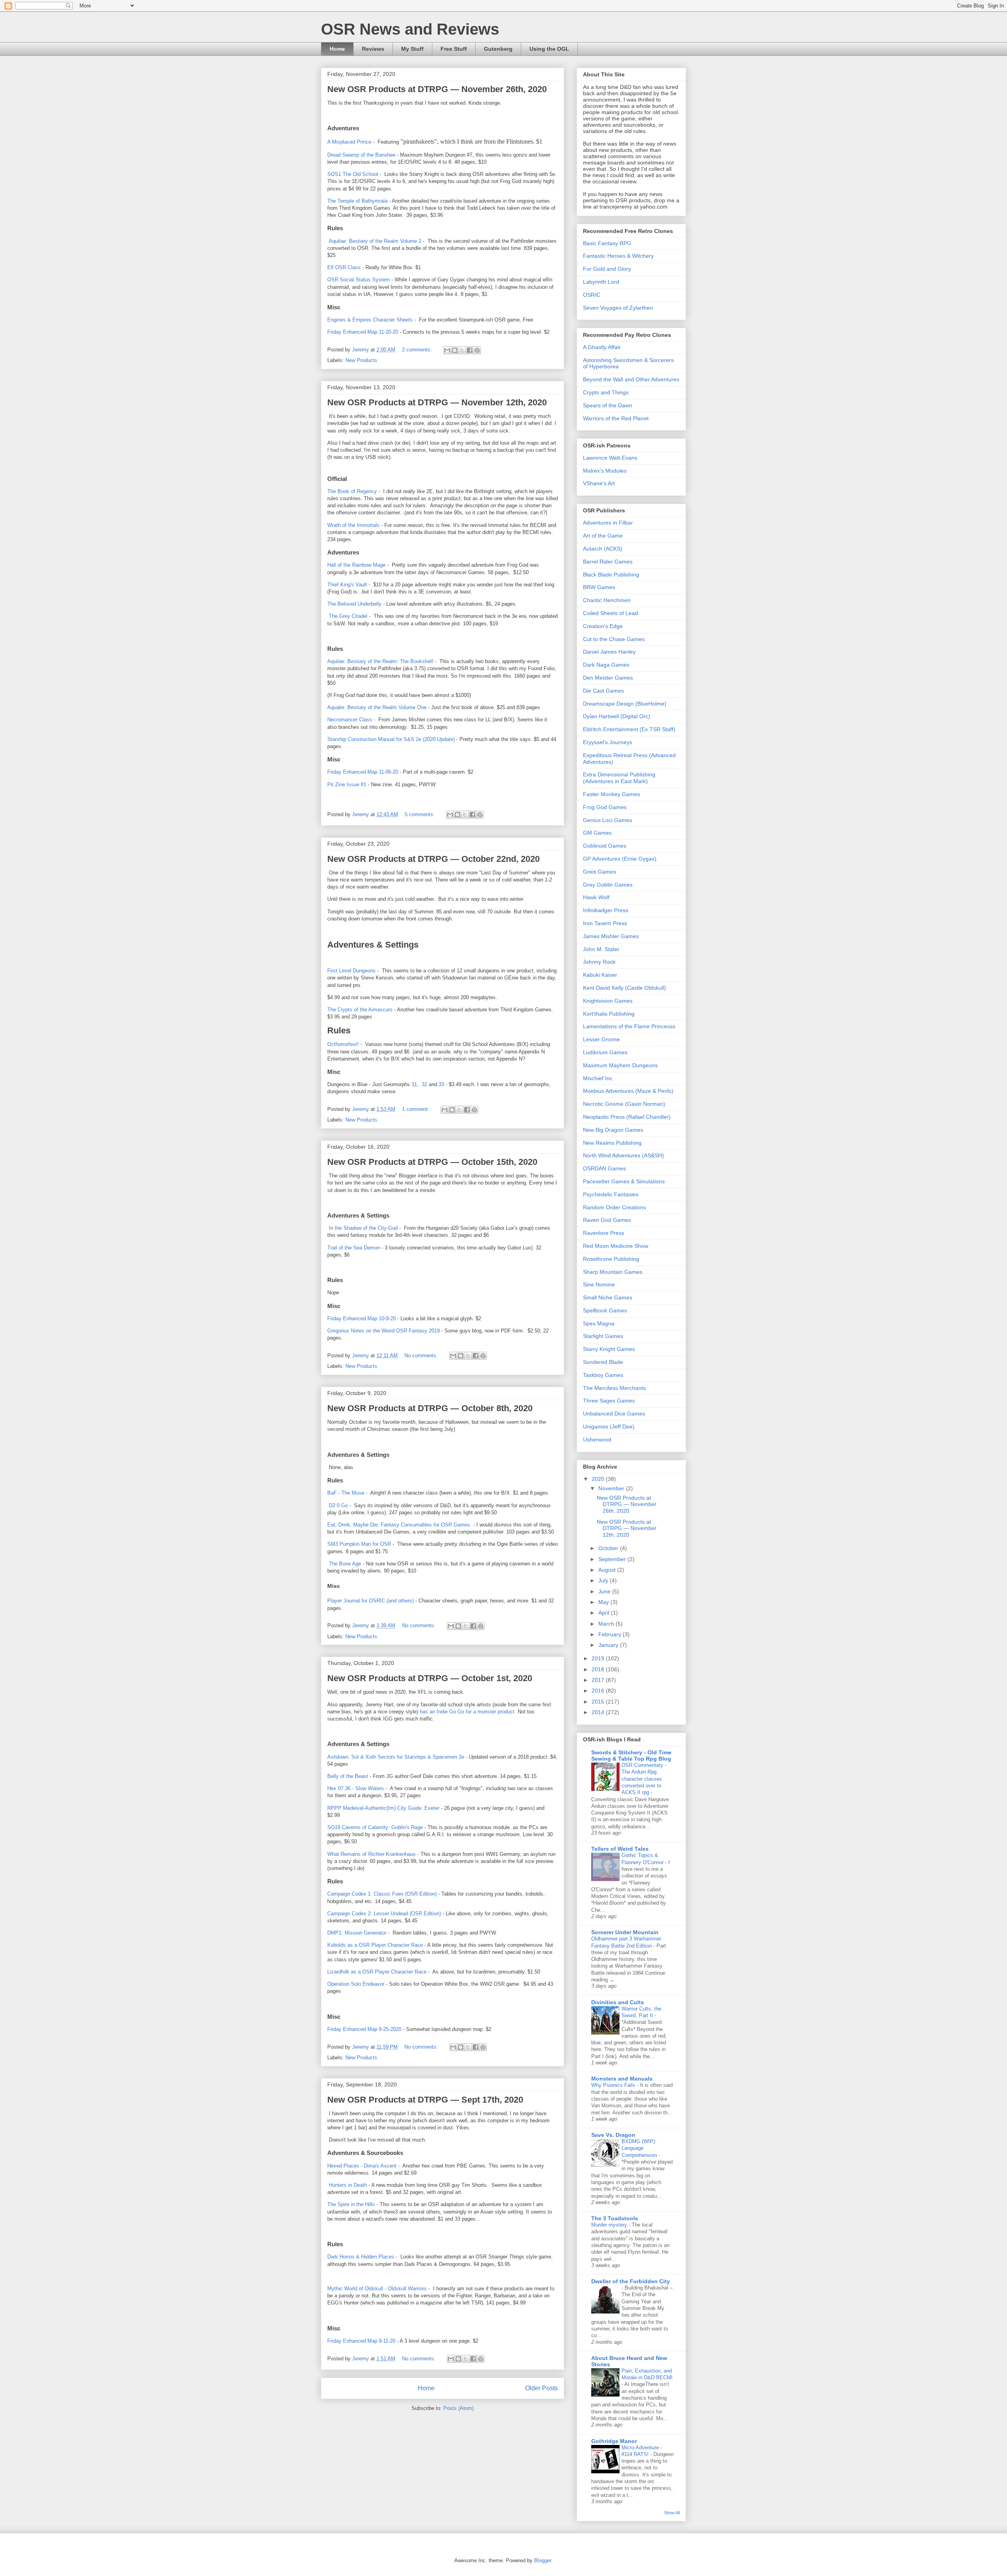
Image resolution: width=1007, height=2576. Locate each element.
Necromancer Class (350, 720)
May (604, 1602)
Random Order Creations (614, 1207)
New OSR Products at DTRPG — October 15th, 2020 (432, 1162)
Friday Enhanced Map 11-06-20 (363, 772)
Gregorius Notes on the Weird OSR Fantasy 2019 (384, 1331)
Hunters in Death (348, 2185)
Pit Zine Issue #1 (347, 784)
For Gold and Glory (607, 269)
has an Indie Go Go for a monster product (467, 1712)
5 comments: (421, 814)
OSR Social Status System (359, 280)
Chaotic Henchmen (607, 600)
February (610, 1634)
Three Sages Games (609, 1401)
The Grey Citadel (348, 616)
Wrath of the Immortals (353, 525)
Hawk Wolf (596, 897)
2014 (599, 1712)
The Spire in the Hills (352, 2204)
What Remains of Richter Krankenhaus (372, 1854)
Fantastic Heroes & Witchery (618, 256)
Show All (672, 2513)
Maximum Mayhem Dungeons (620, 1065)
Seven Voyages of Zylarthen (618, 308)
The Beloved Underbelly (354, 604)
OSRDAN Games (604, 1168)
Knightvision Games (608, 1001)
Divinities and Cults (618, 2002)
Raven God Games (607, 1220)
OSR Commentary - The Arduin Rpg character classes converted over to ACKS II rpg (644, 1779)
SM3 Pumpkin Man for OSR (359, 1544)
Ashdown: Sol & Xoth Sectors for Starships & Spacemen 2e (396, 1757)
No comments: (422, 1355)
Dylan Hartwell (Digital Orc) (617, 716)
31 (414, 1084)
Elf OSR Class (344, 267)
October (609, 1548)
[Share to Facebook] (470, 350)
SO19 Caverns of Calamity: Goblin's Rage (375, 1827)
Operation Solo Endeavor (356, 1984)
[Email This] (447, 350)
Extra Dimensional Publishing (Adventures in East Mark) (619, 778)
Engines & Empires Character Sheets (370, 320)
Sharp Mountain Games (613, 1272)
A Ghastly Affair (602, 347)
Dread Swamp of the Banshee (361, 155)
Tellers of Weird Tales (620, 1849)
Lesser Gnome (601, 1039)
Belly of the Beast (348, 1776)
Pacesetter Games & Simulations (624, 1181)
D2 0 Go (338, 1505)
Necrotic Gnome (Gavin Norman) (624, 1104)
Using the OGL (549, 49)
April (605, 1613)
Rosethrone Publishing (611, 1259)
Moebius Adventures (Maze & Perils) (628, 1091)
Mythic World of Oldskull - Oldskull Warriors (378, 2289)
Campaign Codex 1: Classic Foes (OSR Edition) (382, 1894)
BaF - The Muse (346, 1493)
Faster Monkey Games (611, 794)
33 (441, 1084)
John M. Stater (601, 949)
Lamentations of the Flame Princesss (629, 1026)
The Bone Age (345, 1564)
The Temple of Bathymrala (357, 201)
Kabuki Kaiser (600, 975)
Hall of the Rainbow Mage (356, 565)
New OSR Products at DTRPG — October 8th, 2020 (430, 1408)
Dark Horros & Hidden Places (361, 2257)
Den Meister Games (608, 678)
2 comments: (418, 350)
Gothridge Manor (614, 2441)
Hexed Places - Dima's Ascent (362, 2166)
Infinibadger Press (606, 910)
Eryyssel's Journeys (608, 742)
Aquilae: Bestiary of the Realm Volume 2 (374, 241)
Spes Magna (599, 1323)
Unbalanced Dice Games (614, 1414)
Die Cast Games (603, 691)
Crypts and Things (606, 392)
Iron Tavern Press (605, 923)
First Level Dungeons (351, 971)
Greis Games (599, 872)
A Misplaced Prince (349, 142)
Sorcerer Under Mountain (625, 1932)
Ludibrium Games (605, 1052)
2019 (599, 1658)
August (608, 1570)
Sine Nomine (599, 1284)
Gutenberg (498, 49)
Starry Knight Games (609, 1349)
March (607, 1624)
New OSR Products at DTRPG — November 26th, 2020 (437, 89)
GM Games (597, 833)
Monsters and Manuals (622, 2079)
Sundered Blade (603, 1362)
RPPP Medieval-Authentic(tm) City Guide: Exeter (383, 1808)
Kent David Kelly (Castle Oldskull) (624, 988)
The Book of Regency (352, 491)
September (613, 1559)
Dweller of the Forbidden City (631, 2281)
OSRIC (592, 295)
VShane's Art (599, 483)
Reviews (373, 49)
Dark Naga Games (606, 665)
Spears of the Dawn (608, 405)
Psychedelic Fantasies (611, 1194)
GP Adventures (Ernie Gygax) (620, 859)
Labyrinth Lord (601, 282)
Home (337, 49)
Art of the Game (603, 536)
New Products (361, 360)
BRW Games (599, 587)
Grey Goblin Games (608, 885)
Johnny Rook (599, 962)
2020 (599, 1479)
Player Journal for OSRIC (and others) (371, 1601)
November (612, 1488)
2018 (599, 1669)
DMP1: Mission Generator (357, 1933)
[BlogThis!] (455, 350)
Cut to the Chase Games (614, 639)
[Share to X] (462, 350)
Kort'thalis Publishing (609, 1014)
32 (424, 1084)
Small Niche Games (608, 1297)
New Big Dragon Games (613, 1130)
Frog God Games (605, 807)
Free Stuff (454, 49)
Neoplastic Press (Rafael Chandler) (627, 1117)
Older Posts (541, 2388)
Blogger (543, 2560)
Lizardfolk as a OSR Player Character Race (378, 1972)
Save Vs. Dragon (613, 2135)
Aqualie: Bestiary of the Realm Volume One (377, 707)
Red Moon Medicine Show (616, 1246)
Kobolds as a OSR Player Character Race (376, 1945)
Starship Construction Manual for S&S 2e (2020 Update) (391, 739)
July (604, 1580)
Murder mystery (610, 2225)
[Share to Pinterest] (477, 350)
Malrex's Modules (605, 471)
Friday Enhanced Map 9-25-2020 (364, 2029)
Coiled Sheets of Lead (610, 613)
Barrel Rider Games (608, 562)
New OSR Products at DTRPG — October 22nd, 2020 (433, 859)
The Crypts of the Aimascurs (361, 1010)
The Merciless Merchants (614, 1388)
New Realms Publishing (612, 1143)
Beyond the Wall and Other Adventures (631, 379)
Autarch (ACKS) (603, 549)
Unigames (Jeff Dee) (609, 1427)
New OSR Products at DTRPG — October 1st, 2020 (430, 1678)
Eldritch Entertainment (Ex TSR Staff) (629, 729)
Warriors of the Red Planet (616, 418)
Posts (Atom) (458, 2408)
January (609, 1645)
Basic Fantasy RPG (607, 243)
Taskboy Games (603, 1375)
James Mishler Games (611, 936)
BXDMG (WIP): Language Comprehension (640, 2148)
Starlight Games (603, 1336)
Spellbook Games (605, 1310)
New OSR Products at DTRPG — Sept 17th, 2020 (425, 2100)
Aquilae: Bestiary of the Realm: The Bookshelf (380, 661)
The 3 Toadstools (615, 2218)
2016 (599, 1691)
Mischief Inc (598, 1078)
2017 (599, 1680)
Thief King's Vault (347, 585)
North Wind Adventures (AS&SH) (623, 1155)
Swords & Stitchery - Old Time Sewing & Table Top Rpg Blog (631, 1756)
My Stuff (412, 49)
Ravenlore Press (604, 1233)
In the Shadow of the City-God (362, 1228)
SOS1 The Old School (353, 174)
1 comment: (416, 1109)
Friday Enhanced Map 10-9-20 (361, 1318)
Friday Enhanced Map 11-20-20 (363, 332)
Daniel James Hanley (609, 652)
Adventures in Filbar (608, 523)
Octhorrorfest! (343, 1044)
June (605, 1591)
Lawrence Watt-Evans (610, 458)
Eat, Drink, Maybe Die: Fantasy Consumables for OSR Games (399, 1525)
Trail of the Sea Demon (354, 1248)
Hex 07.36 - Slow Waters (356, 1788)
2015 (599, 1702)
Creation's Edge (603, 626)
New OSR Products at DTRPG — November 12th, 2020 (437, 402)
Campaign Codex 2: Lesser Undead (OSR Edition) (384, 1914)
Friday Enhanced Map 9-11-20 (361, 2341)
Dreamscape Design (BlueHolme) (625, 704)
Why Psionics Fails (614, 2085)
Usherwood (597, 1440)
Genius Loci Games (608, 820)
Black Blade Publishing (611, 575)
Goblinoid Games (605, 846)
